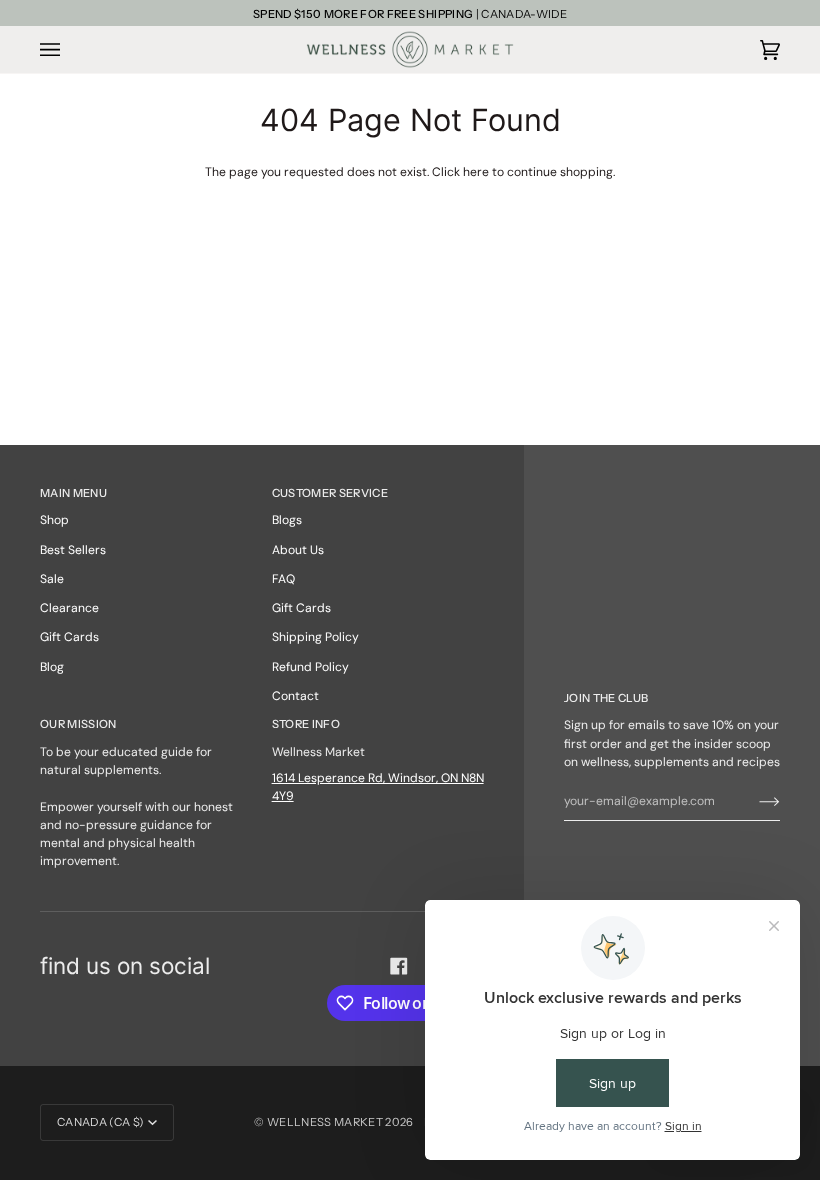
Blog (52, 667)
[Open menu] (70, 49)
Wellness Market (326, 1122)
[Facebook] (399, 966)
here (476, 172)
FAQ (283, 579)
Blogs (287, 520)
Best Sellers (73, 550)
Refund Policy (310, 667)
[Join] (753, 801)
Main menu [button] (73, 493)
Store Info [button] (306, 724)
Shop (54, 520)
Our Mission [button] (78, 724)
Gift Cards (69, 637)
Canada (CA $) (100, 1122)
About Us (298, 550)
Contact (295, 696)
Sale (52, 579)
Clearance (69, 608)
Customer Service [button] (330, 493)
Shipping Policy (315, 637)
